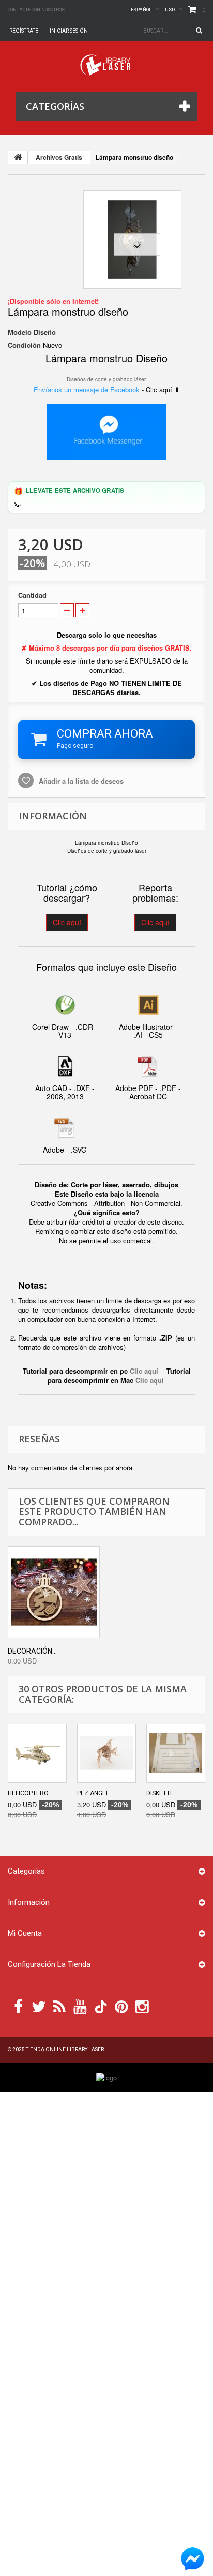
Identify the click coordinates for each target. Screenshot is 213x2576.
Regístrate (24, 31)
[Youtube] (80, 2006)
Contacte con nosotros (36, 10)
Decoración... (32, 1651)
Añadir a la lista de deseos (80, 781)
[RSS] (59, 2006)
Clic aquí (67, 922)
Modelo (20, 332)
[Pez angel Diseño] (106, 1753)
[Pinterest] (121, 2006)
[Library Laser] (106, 65)
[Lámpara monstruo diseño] (132, 240)
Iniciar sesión (69, 31)
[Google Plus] (101, 2007)
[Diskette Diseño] (176, 1753)
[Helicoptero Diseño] (37, 1753)
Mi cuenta (25, 1933)
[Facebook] (18, 2006)
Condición (24, 345)
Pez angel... (95, 1793)
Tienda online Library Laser (65, 2049)
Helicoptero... (30, 1793)
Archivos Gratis (59, 157)
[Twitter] (39, 2006)
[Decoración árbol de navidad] (54, 1592)
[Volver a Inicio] (18, 157)
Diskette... (162, 1793)
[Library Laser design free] (106, 2077)
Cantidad (32, 595)
